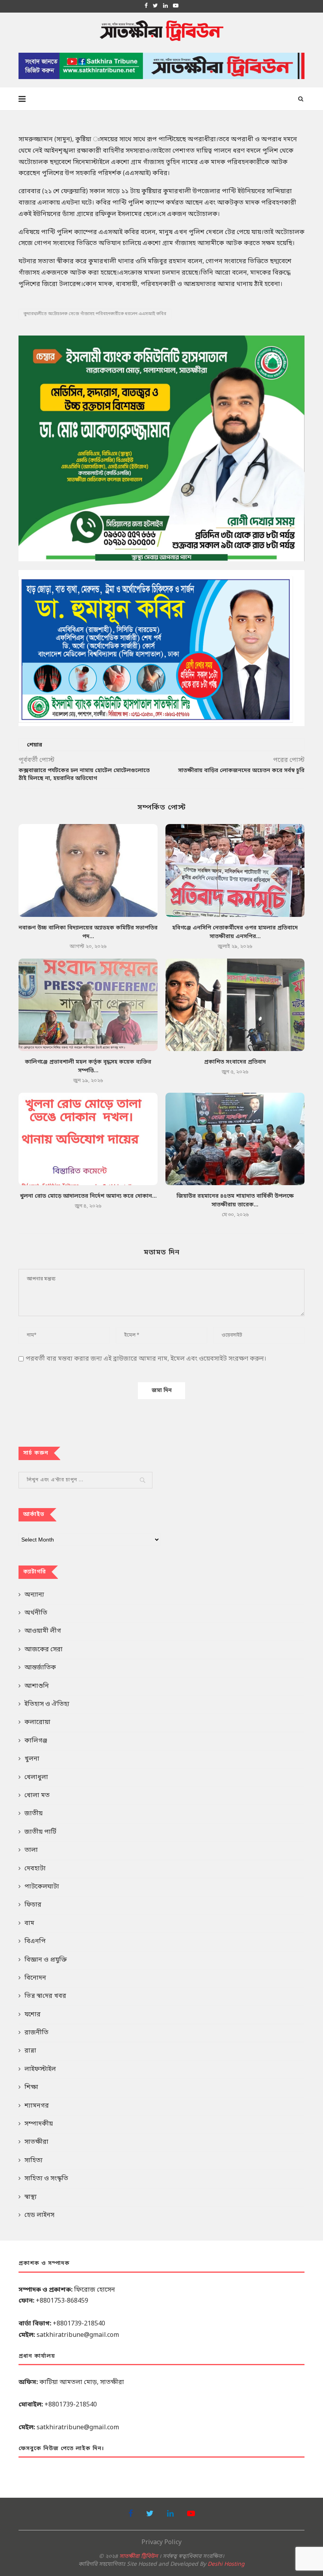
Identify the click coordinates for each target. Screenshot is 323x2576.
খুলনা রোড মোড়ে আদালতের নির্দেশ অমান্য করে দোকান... (88, 1196)
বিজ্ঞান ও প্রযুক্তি (46, 1960)
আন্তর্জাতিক (40, 1668)
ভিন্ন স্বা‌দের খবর (45, 1996)
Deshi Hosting (226, 2564)
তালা (31, 1850)
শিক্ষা (31, 2087)
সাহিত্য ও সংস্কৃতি (46, 2179)
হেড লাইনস (39, 2215)
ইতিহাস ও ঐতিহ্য (47, 1704)
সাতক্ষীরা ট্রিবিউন (138, 2557)
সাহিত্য (33, 2161)
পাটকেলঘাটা (42, 1887)
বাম (29, 1923)
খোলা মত (37, 1796)
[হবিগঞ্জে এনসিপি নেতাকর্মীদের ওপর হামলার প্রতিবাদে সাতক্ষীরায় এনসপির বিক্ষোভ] (235, 870)
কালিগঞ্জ (36, 1741)
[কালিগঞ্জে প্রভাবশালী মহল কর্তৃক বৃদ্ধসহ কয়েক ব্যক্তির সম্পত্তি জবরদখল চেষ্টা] (88, 1005)
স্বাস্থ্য (31, 2197)
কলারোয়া (37, 1722)
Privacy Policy (161, 2543)
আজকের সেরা (44, 1650)
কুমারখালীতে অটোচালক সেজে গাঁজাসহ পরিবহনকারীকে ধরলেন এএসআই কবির (95, 314)
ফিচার (33, 1905)
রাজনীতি (36, 2033)
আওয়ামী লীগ (43, 1631)
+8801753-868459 (62, 2301)
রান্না (30, 2051)
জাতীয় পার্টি (40, 1832)
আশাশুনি (37, 1686)
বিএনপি (35, 1942)
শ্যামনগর (37, 2106)
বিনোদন (35, 1978)
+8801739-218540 (79, 2324)
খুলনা (32, 1759)
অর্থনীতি (36, 1613)
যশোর (32, 2015)
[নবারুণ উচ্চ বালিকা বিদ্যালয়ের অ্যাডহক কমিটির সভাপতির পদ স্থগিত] (88, 870)
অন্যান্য (34, 1595)
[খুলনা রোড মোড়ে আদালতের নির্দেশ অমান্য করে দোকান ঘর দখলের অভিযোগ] (88, 1139)
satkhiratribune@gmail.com (78, 2335)
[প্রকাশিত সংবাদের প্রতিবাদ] (235, 1005)
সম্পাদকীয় (39, 2124)
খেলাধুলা (36, 1778)
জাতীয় (33, 1814)
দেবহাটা (35, 1869)
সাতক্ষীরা (36, 2142)
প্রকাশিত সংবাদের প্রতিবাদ (235, 1062)
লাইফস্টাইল (40, 2069)
